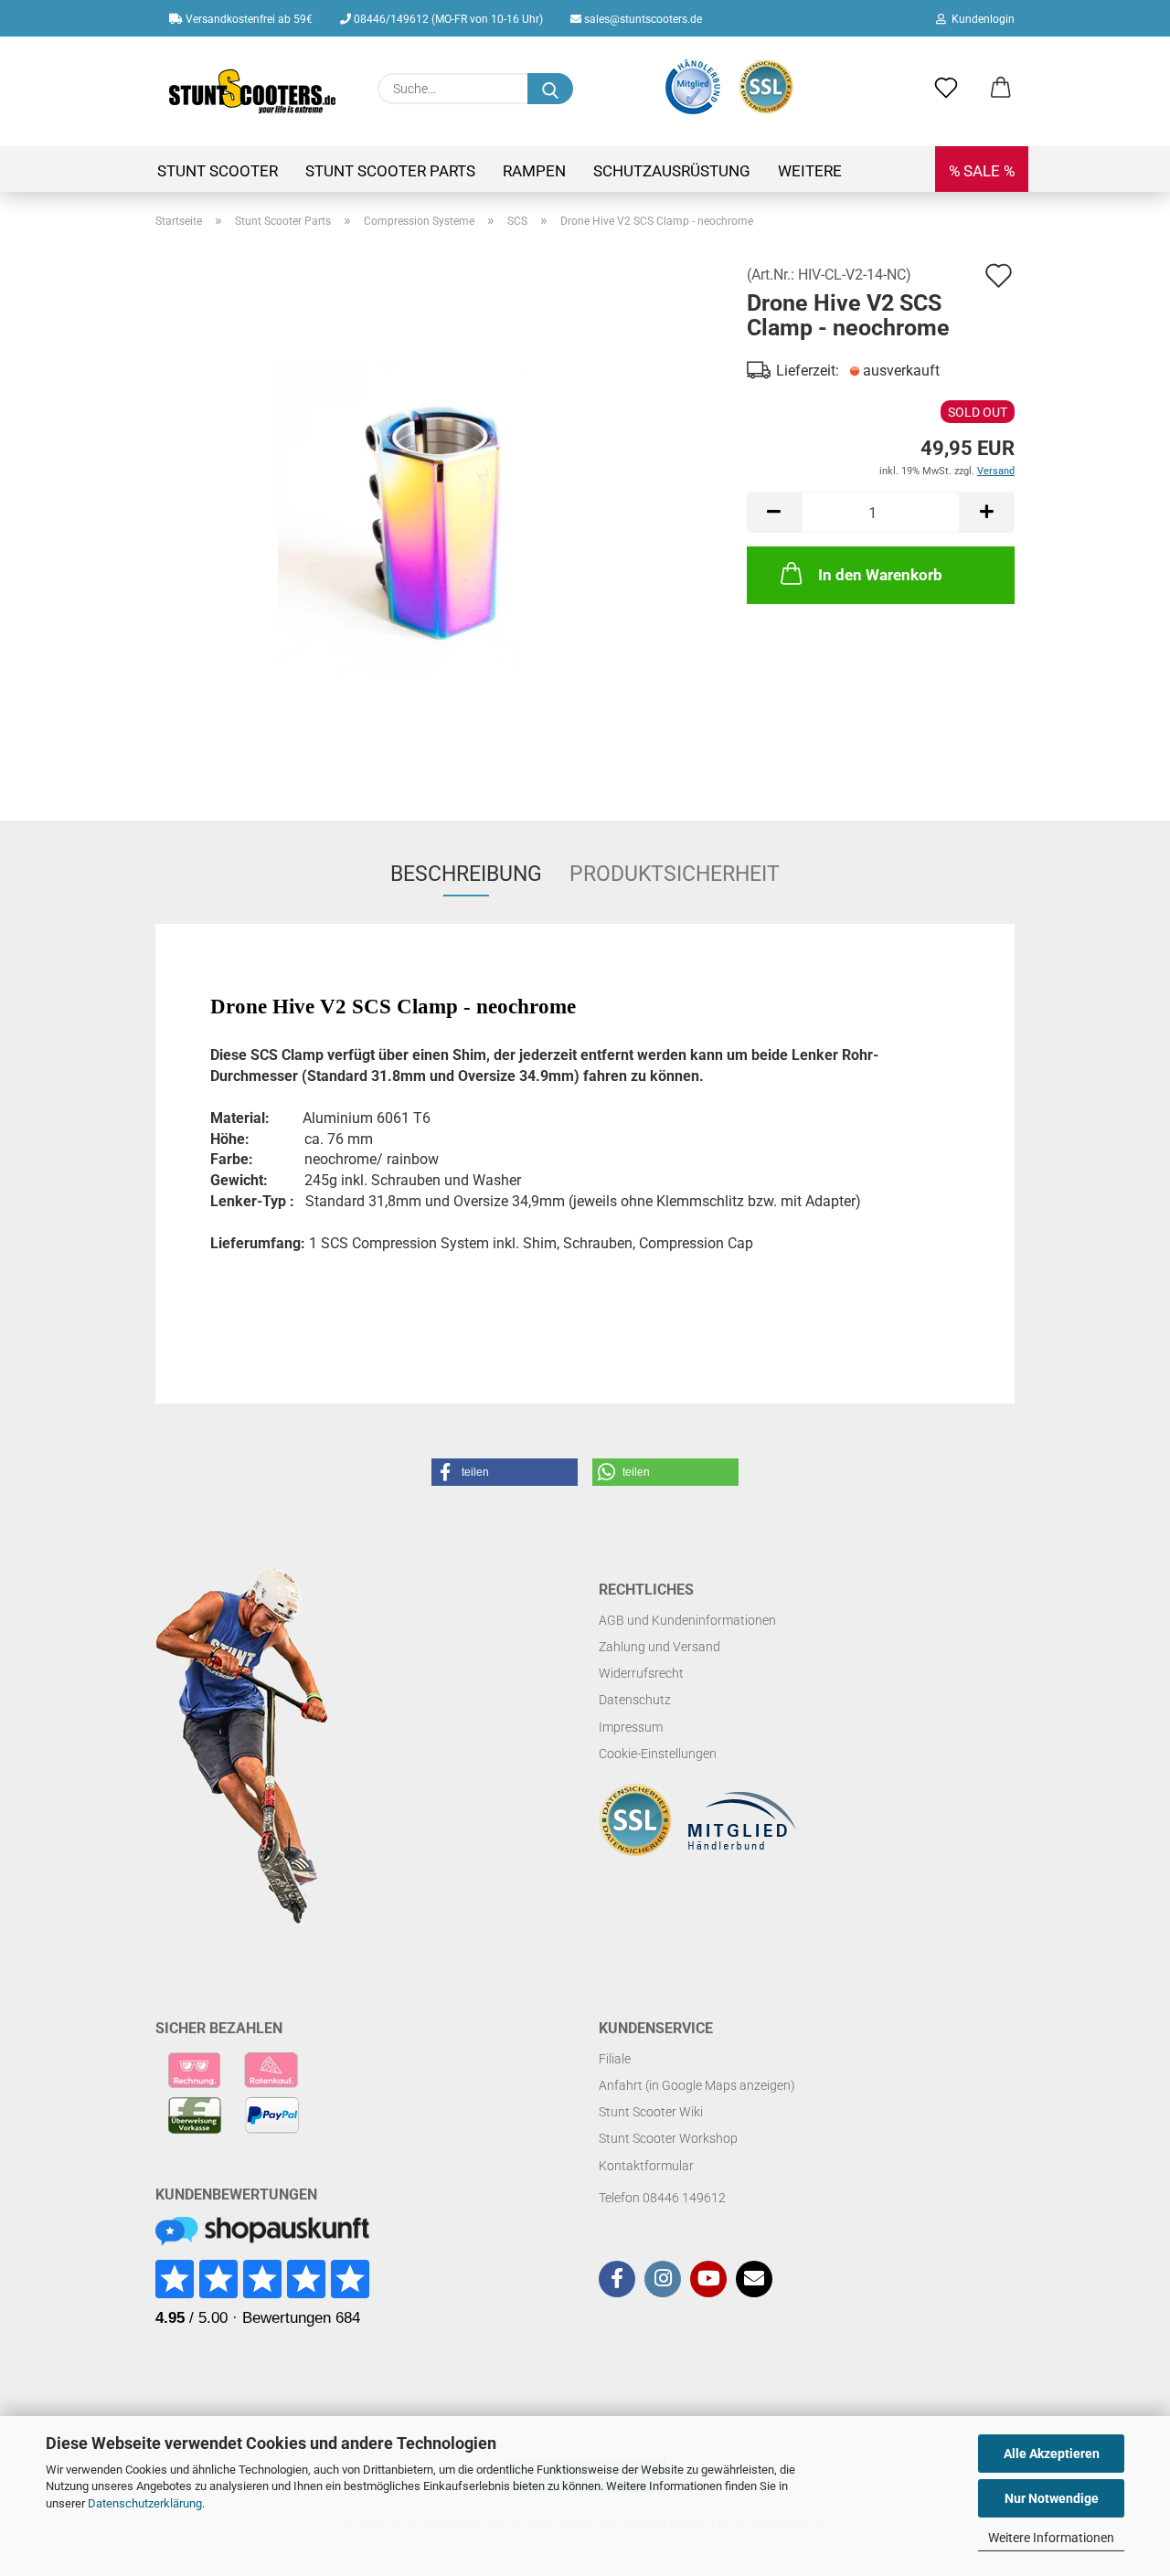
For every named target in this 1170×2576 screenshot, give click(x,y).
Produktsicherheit (675, 874)
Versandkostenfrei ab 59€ (248, 19)
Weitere (810, 171)
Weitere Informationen (1051, 2538)
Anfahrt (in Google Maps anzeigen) (697, 2085)
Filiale (615, 2059)
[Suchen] (550, 89)
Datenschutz (635, 1700)
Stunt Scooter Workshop (668, 2138)
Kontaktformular (646, 2166)
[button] (1001, 89)
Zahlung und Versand (659, 1647)
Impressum (631, 1727)
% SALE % (982, 171)
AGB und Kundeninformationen (687, 1620)
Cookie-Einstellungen (658, 1754)
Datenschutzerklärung (145, 2503)
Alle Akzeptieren (1052, 2454)
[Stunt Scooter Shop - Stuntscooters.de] (253, 91)
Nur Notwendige (1052, 2498)
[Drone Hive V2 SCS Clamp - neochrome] (438, 518)
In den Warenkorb (880, 575)
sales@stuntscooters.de (642, 19)
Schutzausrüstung (672, 171)
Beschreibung (466, 874)
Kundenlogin (980, 19)
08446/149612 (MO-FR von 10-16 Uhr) (447, 19)
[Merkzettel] (946, 89)
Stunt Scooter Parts (390, 171)
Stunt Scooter (218, 171)
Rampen (534, 171)
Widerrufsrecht (641, 1673)
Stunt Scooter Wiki (651, 2112)
